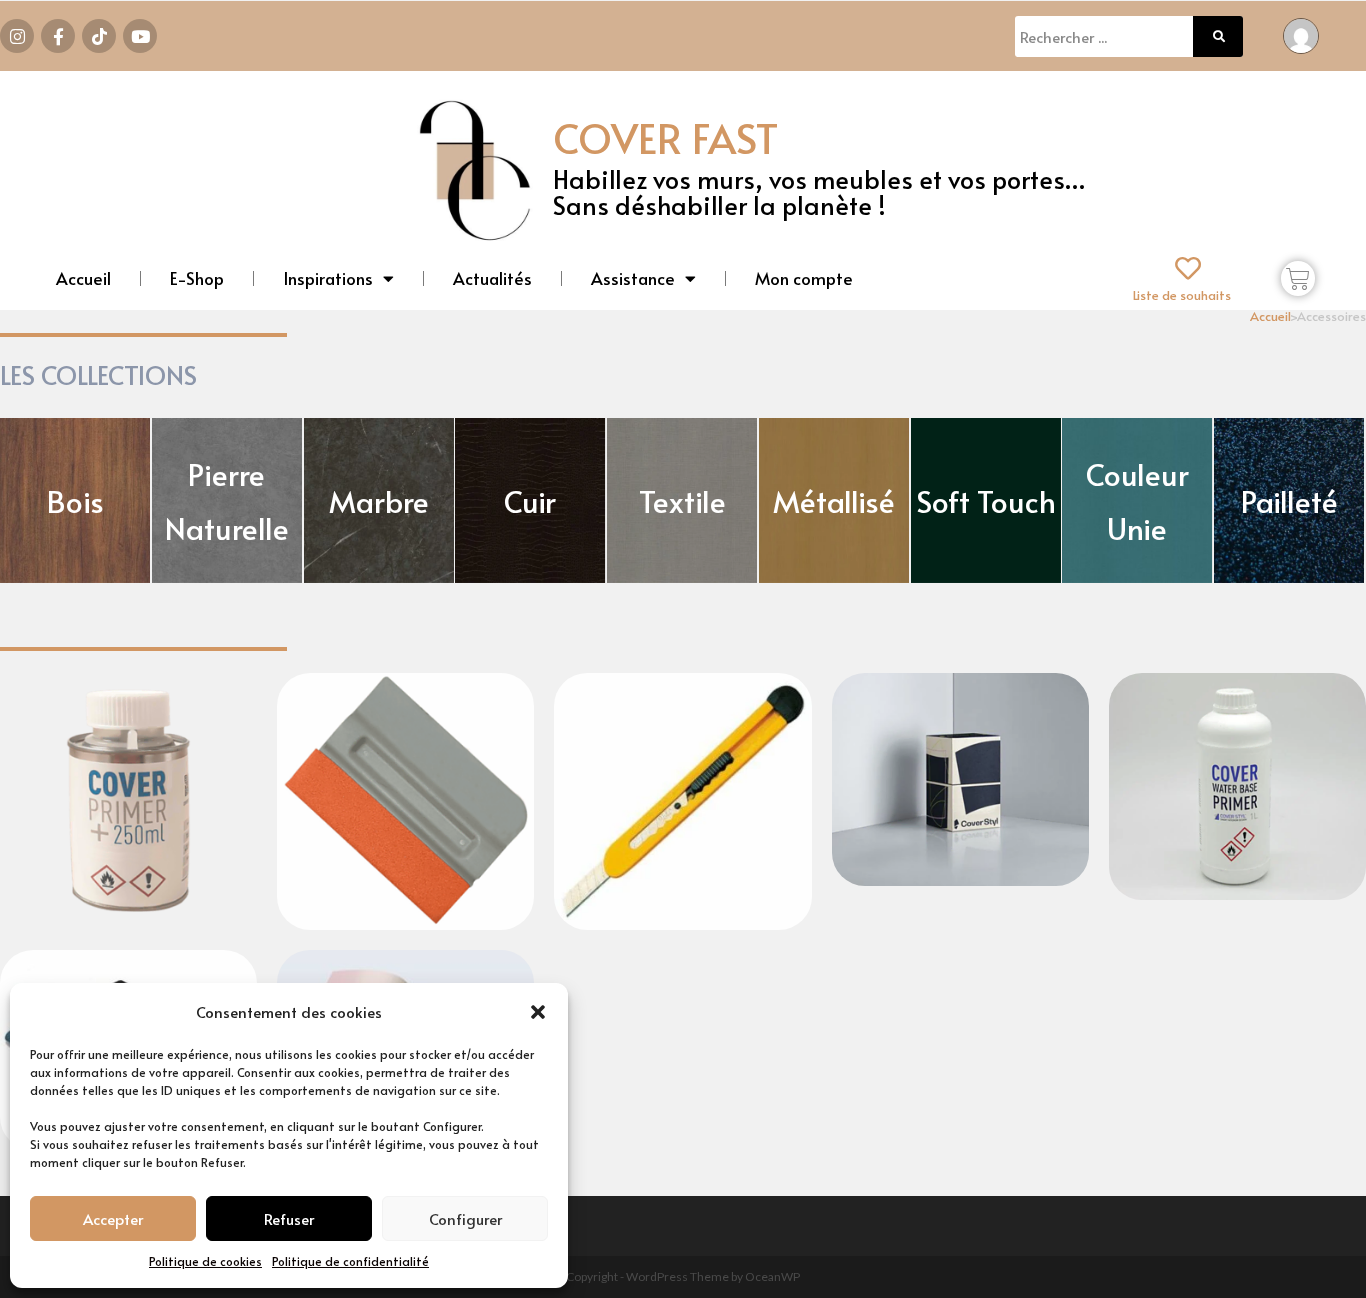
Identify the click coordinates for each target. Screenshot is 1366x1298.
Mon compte (804, 278)
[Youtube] (140, 36)
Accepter (113, 1218)
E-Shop (197, 278)
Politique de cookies (205, 1261)
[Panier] (1298, 278)
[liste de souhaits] (1188, 268)
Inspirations (328, 278)
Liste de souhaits (1182, 295)
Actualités (492, 278)
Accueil (83, 278)
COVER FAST (665, 137)
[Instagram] (17, 36)
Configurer (465, 1218)
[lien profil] (1301, 33)
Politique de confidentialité (350, 1261)
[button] (538, 1012)
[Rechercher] (1218, 36)
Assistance (633, 278)
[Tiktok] (99, 36)
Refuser (289, 1218)
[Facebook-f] (58, 36)
